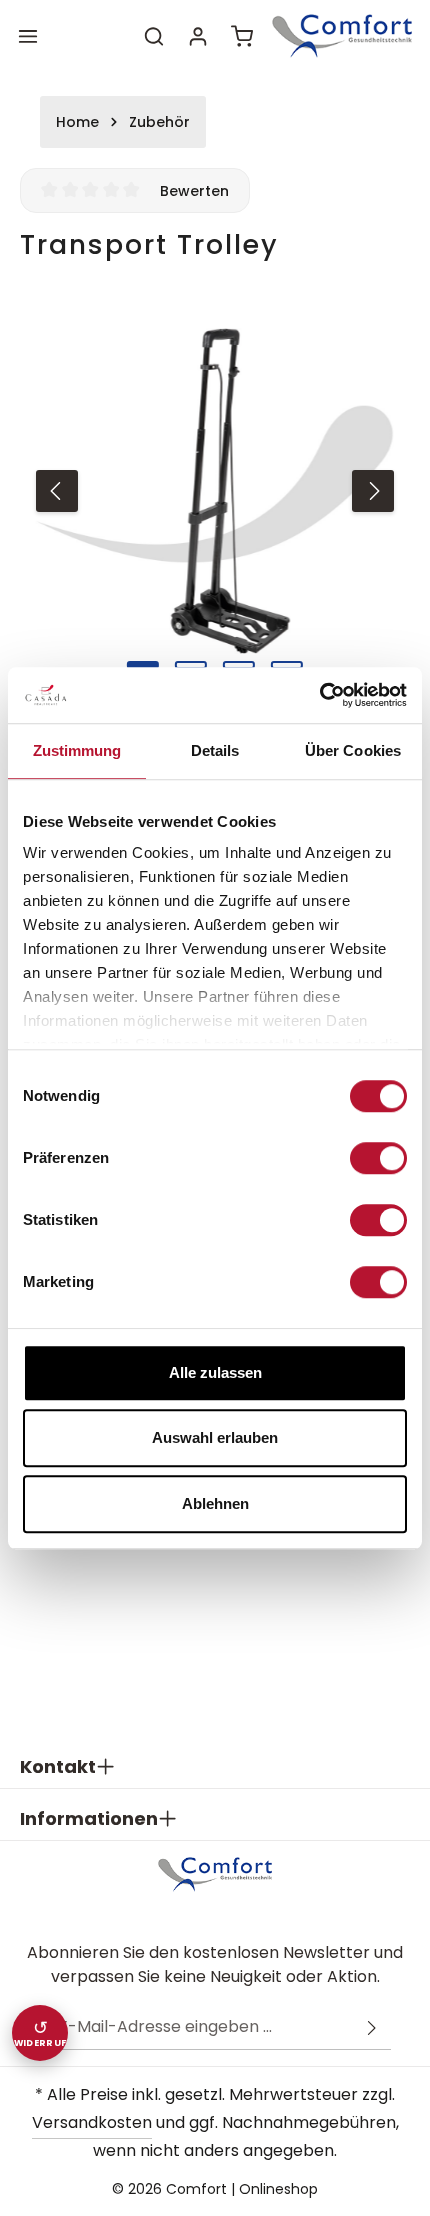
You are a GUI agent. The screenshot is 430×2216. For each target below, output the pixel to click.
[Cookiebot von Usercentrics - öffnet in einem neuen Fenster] (319, 695)
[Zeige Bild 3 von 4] (239, 665)
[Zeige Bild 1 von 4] (143, 665)
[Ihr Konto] (198, 36)
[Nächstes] (373, 491)
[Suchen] (154, 36)
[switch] (378, 1158)
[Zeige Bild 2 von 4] (191, 665)
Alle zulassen (215, 1372)
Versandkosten (92, 2122)
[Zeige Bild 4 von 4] (287, 665)
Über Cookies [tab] (353, 750)
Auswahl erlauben (215, 1437)
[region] (215, 491)
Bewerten (194, 191)
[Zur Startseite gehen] (342, 35)
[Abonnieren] (372, 2027)
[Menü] (28, 36)
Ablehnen (215, 1503)
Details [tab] (215, 750)
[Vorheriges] (57, 491)
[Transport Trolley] (214, 491)
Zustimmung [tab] (77, 750)
